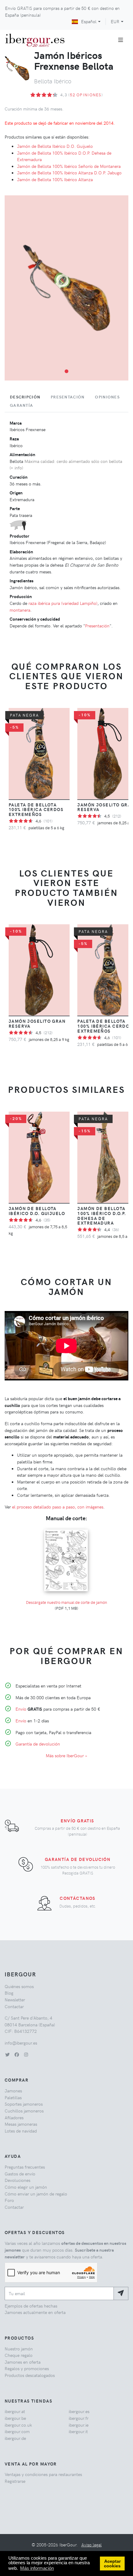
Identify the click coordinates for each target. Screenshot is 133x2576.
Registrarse (15, 2481)
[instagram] (26, 2054)
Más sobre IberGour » (66, 1755)
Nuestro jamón (19, 2349)
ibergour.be (15, 2418)
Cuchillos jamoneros (24, 2111)
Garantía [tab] (21, 405)
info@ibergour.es (21, 2043)
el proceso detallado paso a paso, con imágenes (58, 1507)
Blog (9, 1993)
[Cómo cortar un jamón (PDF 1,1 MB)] (66, 1529)
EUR (115, 21)
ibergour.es (79, 2411)
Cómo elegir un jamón (26, 2187)
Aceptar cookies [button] (112, 2564)
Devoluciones (17, 2180)
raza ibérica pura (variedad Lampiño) (63, 603)
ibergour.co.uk (18, 2425)
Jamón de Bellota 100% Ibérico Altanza (55, 179)
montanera (20, 610)
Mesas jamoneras (21, 2124)
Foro (9, 2200)
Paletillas (13, 2097)
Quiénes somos (19, 1986)
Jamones (13, 2091)
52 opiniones (86, 95)
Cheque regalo (19, 2355)
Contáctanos (78, 1898)
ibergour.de (15, 2438)
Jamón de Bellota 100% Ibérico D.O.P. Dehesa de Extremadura (102, 1216)
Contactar (14, 2006)
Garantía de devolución (38, 1744)
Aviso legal (92, 2545)
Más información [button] (37, 2568)
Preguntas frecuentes (25, 2167)
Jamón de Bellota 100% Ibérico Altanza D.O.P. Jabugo (69, 173)
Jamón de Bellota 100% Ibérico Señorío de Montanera (69, 166)
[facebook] (17, 2054)
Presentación (97, 626)
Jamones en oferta (23, 2362)
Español (89, 21)
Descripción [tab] (25, 397)
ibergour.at (15, 2411)
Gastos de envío (20, 2174)
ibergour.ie (79, 2425)
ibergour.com (17, 2431)
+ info (16, 468)
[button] (66, 371)
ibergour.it (78, 2431)
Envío (21, 1709)
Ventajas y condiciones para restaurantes (43, 2474)
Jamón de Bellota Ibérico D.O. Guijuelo (55, 146)
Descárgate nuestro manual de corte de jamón (66, 1602)
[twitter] (7, 2054)
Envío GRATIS (77, 1821)
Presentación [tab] (68, 397)
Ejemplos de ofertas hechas (31, 2306)
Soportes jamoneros (24, 2104)
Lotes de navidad (21, 2131)
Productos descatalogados (30, 2375)
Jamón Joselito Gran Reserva (37, 1023)
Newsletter (15, 2000)
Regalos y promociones (27, 2368)
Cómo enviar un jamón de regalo (36, 2194)
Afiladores (14, 2117)
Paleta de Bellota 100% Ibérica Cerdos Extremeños (36, 809)
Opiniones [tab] (107, 397)
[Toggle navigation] (121, 40)
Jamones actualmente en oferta (35, 2312)
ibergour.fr (79, 2418)
